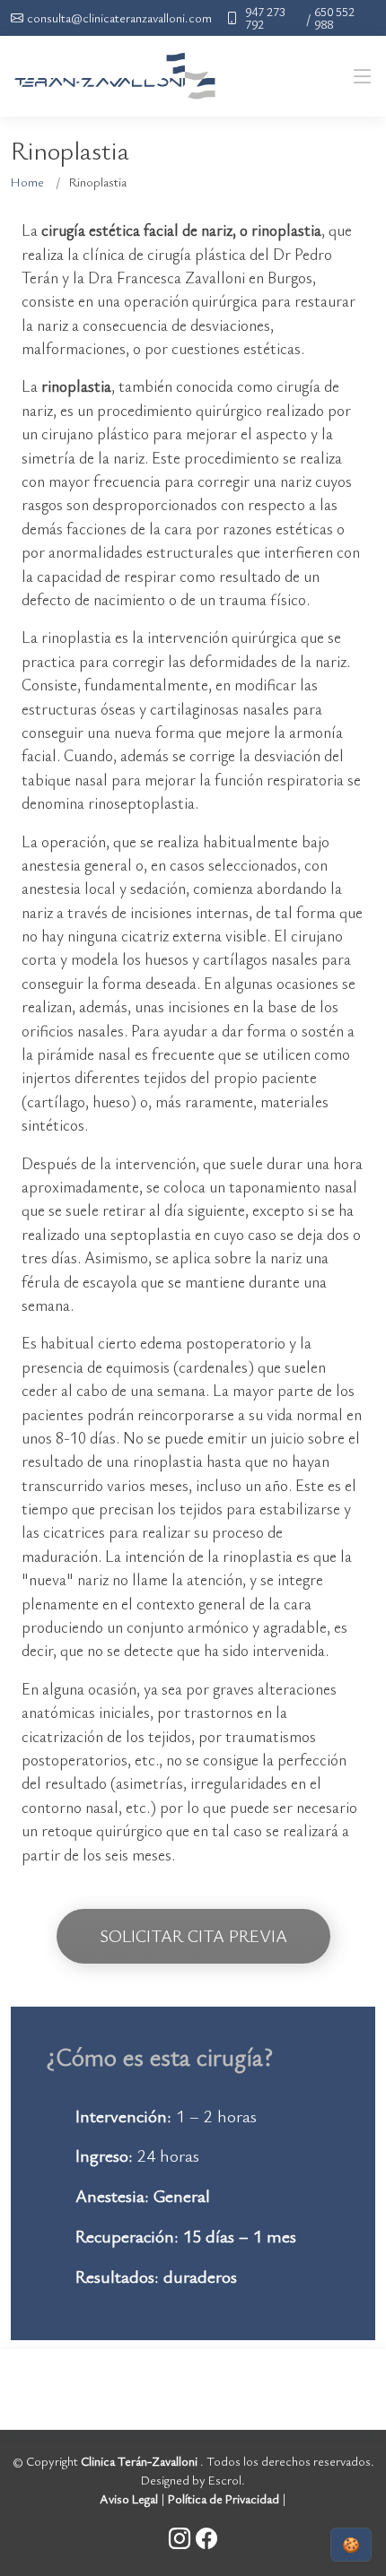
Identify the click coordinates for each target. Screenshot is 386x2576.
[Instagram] (182, 2538)
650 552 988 (334, 18)
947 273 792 (265, 18)
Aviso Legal (129, 2498)
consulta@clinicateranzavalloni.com (119, 18)
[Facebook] (206, 2538)
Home (27, 182)
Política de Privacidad (224, 2498)
